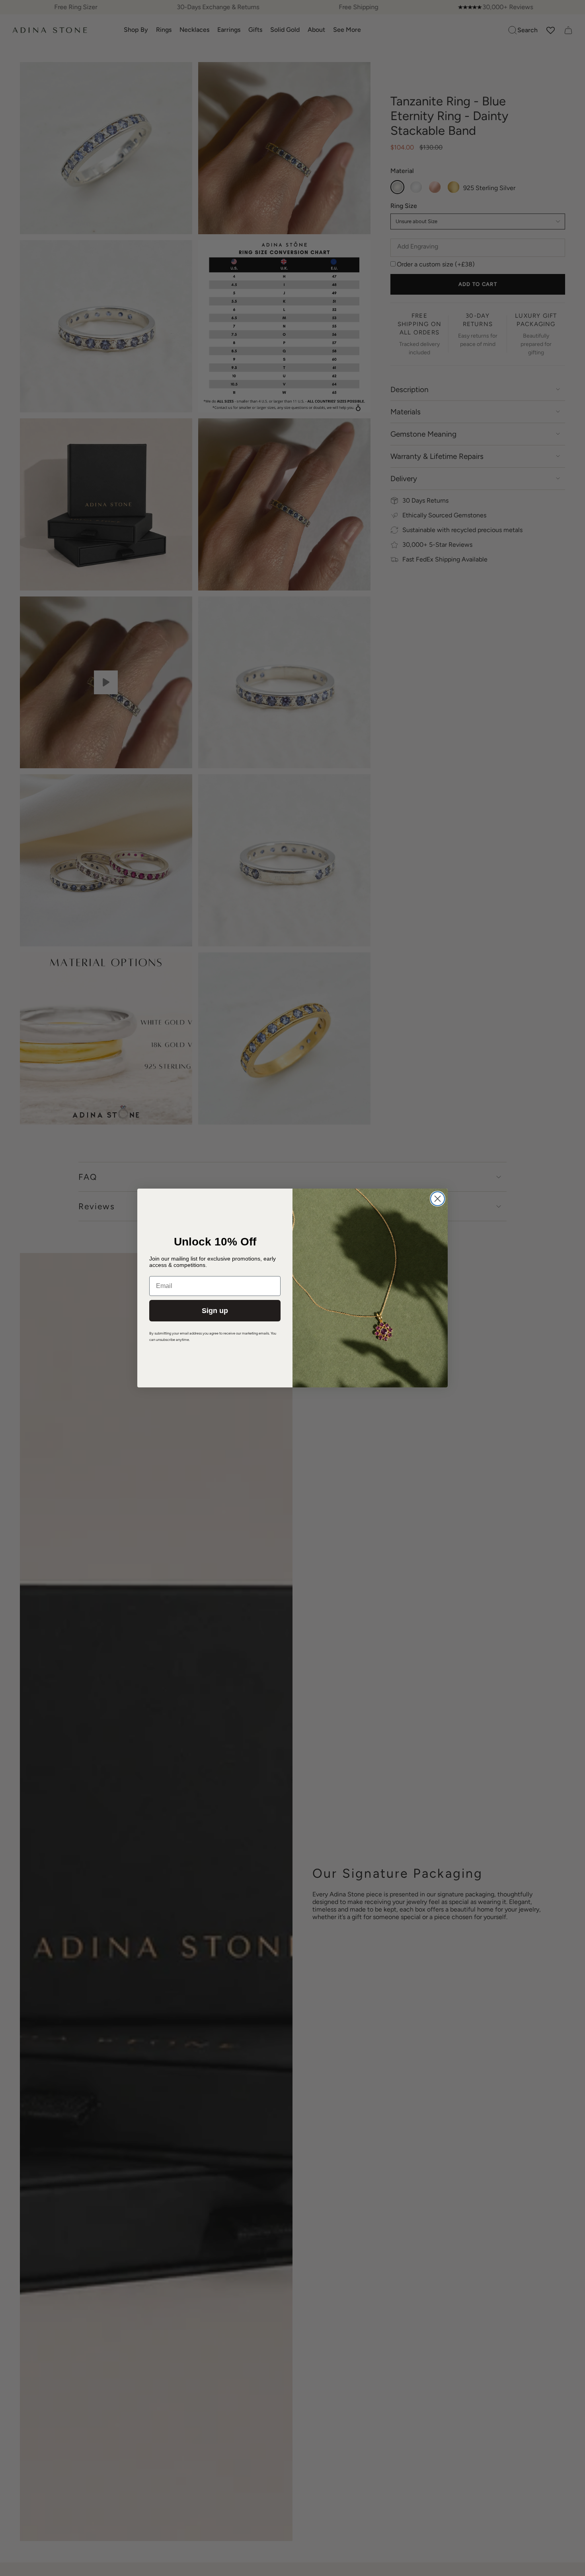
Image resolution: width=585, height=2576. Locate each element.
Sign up (215, 1311)
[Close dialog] (438, 1199)
